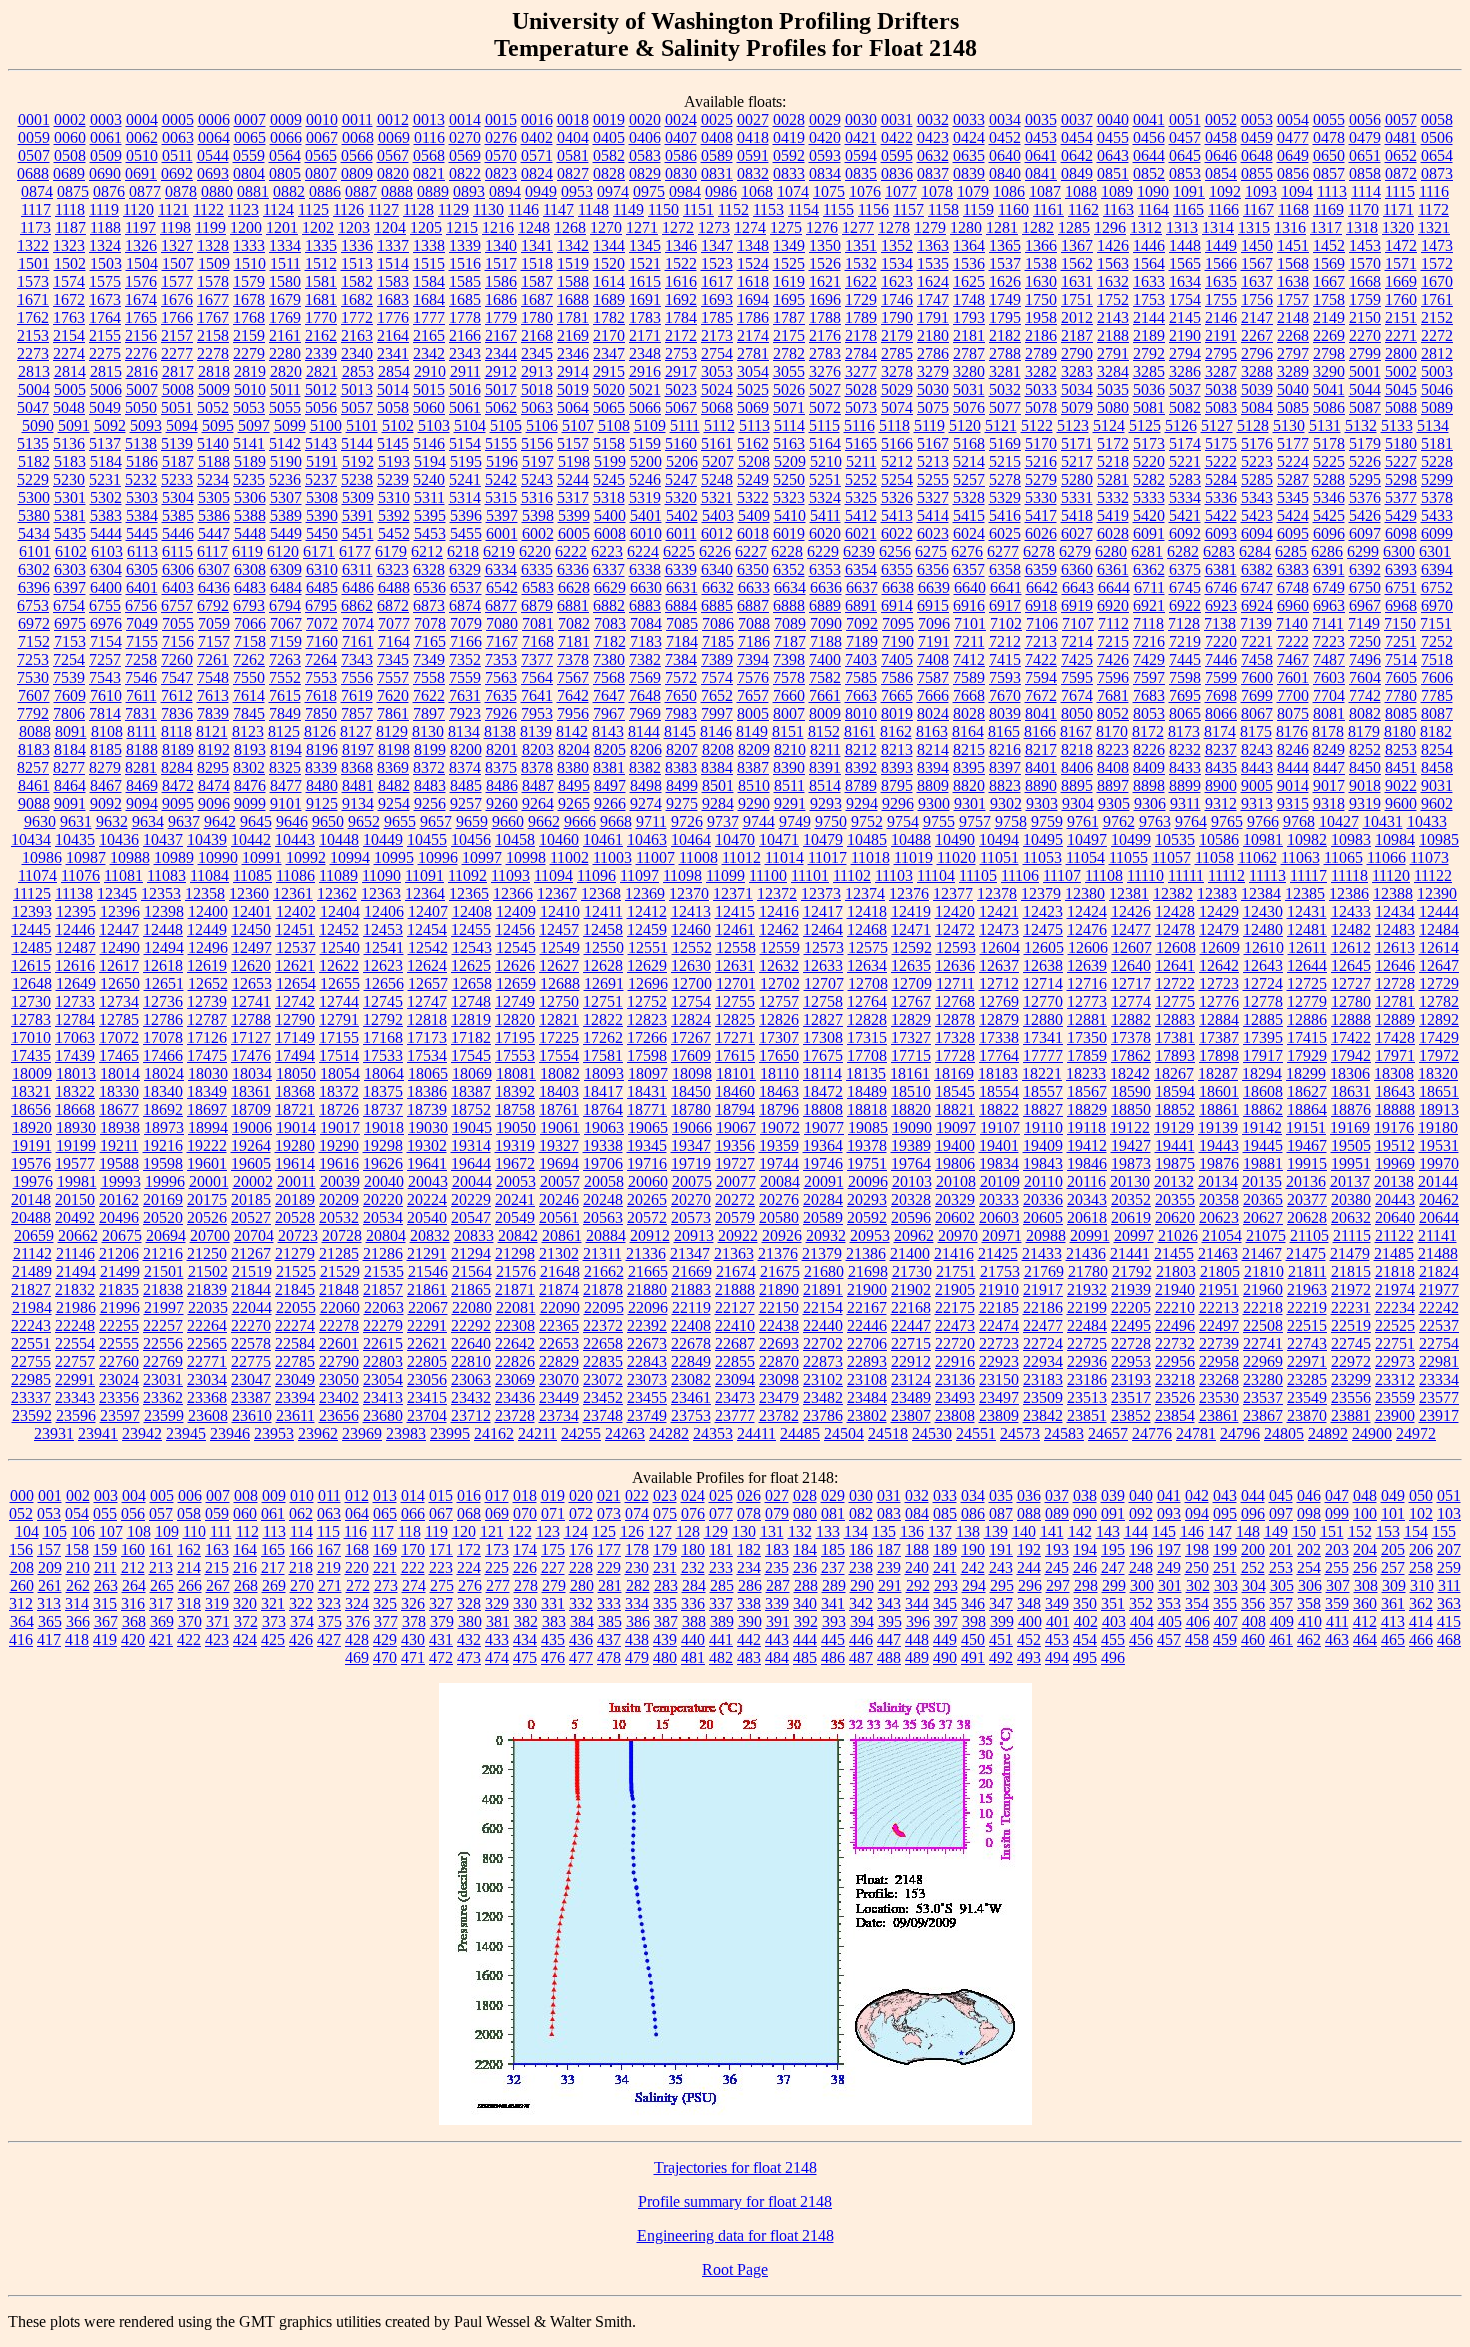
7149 (1364, 623)
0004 (142, 119)
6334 (501, 569)
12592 (912, 947)
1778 (465, 317)
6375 (1185, 569)
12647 (1439, 965)
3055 (789, 371)
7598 (1185, 677)
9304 (1078, 803)
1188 (105, 227)
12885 (1263, 1019)
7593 (1005, 677)
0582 (609, 155)
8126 (320, 731)
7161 (358, 641)
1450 (1257, 245)
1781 (573, 317)
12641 (1175, 965)
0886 (325, 191)
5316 (537, 497)
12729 (1439, 983)
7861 (393, 713)
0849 (1077, 173)
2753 (681, 353)
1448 (1185, 245)
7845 (249, 713)
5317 (573, 497)
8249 (1329, 749)
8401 (1041, 767)
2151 (1401, 317)
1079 (973, 191)
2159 (249, 335)
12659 (516, 983)
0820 (393, 173)
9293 (826, 803)
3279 (933, 371)
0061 (106, 137)
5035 (1113, 389)
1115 (1400, 191)
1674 (141, 299)
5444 (106, 533)
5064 (573, 407)
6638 (898, 587)
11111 (1186, 875)
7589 (969, 677)
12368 (601, 893)
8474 (214, 785)
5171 (1077, 443)
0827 (573, 173)
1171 (1398, 209)
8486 (502, 785)
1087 (1045, 191)
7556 (357, 677)
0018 (573, 119)
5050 (141, 407)
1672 (69, 299)
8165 (1004, 731)
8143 (608, 731)
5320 (681, 497)
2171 (645, 335)
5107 (578, 425)
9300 (934, 803)
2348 (645, 353)
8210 (790, 749)
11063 (1300, 857)
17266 (647, 1037)
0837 (933, 173)
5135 (33, 443)
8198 (394, 749)
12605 (1044, 947)
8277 (69, 767)
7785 (1437, 695)
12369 (645, 893)
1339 (465, 245)
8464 (70, 785)
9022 (1401, 785)
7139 (1256, 623)
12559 (780, 947)
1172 (1433, 209)
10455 (427, 839)
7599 (1221, 677)
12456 (515, 929)
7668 (969, 695)
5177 (1293, 443)
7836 (177, 713)
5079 (1077, 407)
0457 (1185, 137)
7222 (1293, 641)
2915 (609, 371)
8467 (106, 785)
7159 (286, 641)
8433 (1185, 767)
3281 (1005, 371)
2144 (1149, 317)
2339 (321, 353)
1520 (609, 263)
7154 (106, 641)
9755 (939, 821)
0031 (897, 119)
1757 (1293, 299)
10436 (119, 839)
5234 (213, 479)
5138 (141, 443)
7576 (753, 677)
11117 (1308, 875)
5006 (106, 389)
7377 (537, 659)
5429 (1401, 515)
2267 (1257, 335)
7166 (466, 641)
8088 (35, 731)
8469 (142, 785)
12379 (1041, 893)
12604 (1000, 947)
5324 (825, 497)
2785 (897, 353)
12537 (296, 947)
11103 (894, 875)
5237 (321, 479)
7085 (682, 623)
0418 (753, 137)
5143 (321, 443)
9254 (394, 803)
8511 (789, 785)
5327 (933, 497)
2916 (645, 371)
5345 (1293, 497)
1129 (453, 209)
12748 (471, 1001)
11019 (913, 857)
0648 (1257, 155)
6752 (1437, 587)
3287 (1221, 371)
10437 (163, 839)
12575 (868, 947)
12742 (295, 1001)
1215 (462, 227)
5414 (933, 515)
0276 (501, 137)
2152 (1437, 317)
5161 (717, 443)
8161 (860, 731)
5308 (322, 497)
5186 (142, 461)
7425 (1077, 659)
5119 (929, 425)
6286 (1327, 551)
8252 (1365, 749)
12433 (1351, 911)
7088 (754, 623)
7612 (177, 695)
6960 (1293, 605)
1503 (106, 263)
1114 (1366, 191)
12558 (736, 947)
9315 (1293, 803)
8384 (717, 767)
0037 (1077, 119)
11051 (999, 857)
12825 (735, 1019)
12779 (1307, 1001)
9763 (1155, 821)
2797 (1293, 353)
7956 (573, 713)
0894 (505, 191)
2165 (429, 335)
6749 (1329, 587)
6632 (718, 587)
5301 (70, 497)
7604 (1365, 677)
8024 (933, 713)
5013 (357, 389)
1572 (1437, 263)
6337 (609, 569)
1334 (285, 245)
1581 (321, 281)
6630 (646, 587)
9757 (975, 821)
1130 (488, 209)
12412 (647, 911)
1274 (750, 227)
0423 (933, 137)
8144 (644, 731)
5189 (250, 461)
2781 (753, 353)
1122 (208, 209)
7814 (105, 713)
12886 (1307, 1019)
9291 (790, 803)
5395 (430, 515)
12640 (1131, 965)
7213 (1041, 641)
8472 (178, 785)
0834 (825, 173)
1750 (1041, 299)
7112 (1113, 623)
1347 (717, 245)
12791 (339, 1019)
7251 (1401, 641)
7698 (1221, 695)
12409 (516, 911)
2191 (1221, 335)
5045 (1401, 389)
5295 (1365, 479)
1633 (1149, 281)
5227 (1401, 461)
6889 (825, 605)
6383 (1293, 569)
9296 (898, 803)
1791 (933, 317)
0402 (537, 137)
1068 (757, 191)
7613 (213, 695)
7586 (897, 677)
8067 (1257, 713)
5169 (1005, 443)
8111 (142, 731)
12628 (603, 965)
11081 (123, 875)
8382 (645, 767)
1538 (1041, 263)
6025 (1005, 533)
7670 (1005, 695)
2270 (1365, 335)
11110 (1145, 875)
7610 (106, 695)
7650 (681, 695)
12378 (997, 893)
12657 (428, 983)
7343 (357, 659)
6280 (1111, 551)
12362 (337, 893)
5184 (106, 461)
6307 (214, 569)
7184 (682, 641)
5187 (178, 461)
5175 (1221, 443)
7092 (862, 623)
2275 (105, 353)
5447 (214, 533)
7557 (393, 677)
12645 (1351, 965)
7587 (933, 677)
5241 (465, 479)
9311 (1185, 803)
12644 (1307, 965)
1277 (858, 227)
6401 (142, 587)
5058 (393, 407)
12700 (692, 983)
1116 (1434, 191)
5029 (897, 389)
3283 (1077, 371)
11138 (74, 893)
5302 (106, 497)
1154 (803, 209)
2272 (1437, 335)
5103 (434, 425)
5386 (214, 515)
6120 (283, 551)
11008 (698, 857)
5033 (1041, 389)
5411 (825, 515)
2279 (249, 353)
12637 (999, 965)
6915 (933, 605)
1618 (753, 281)
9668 (616, 821)
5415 (969, 515)
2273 (33, 353)
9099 (250, 803)
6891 (861, 605)
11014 (784, 857)
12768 (955, 1001)
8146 (716, 731)
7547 (177, 677)
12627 (559, 965)
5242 (501, 479)
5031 (969, 389)
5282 (1149, 479)
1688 (573, 299)
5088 (1401, 407)
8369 (393, 767)
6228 (787, 551)
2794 (1185, 353)
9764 (1191, 821)
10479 (823, 839)
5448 (250, 533)
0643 (1113, 155)
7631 (465, 695)
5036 (1149, 389)
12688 (560, 983)
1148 (593, 209)
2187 (1077, 335)
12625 (471, 965)
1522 (681, 263)
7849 (285, 713)
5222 (1221, 461)
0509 (106, 155)
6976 (106, 623)
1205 (426, 227)
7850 (321, 713)
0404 (573, 137)
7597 (1149, 677)
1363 (933, 245)
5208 (754, 461)
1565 (1185, 263)
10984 (1395, 839)
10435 (75, 839)
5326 (897, 497)
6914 (897, 605)
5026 (789, 389)
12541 (384, 947)
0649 (1293, 155)
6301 (1435, 551)
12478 (1175, 929)
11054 (1085, 857)
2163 (357, 335)
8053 (1149, 713)
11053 (1042, 857)
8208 (718, 749)
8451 (1401, 767)
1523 (717, 263)
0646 (1221, 155)
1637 (1257, 281)
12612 (1351, 947)
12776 (1219, 1001)
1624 (933, 281)
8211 (825, 749)
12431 (1307, 911)
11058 (1214, 857)
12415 (735, 911)
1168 (1293, 209)
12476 (1087, 929)
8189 (178, 749)
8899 (1185, 785)
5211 (861, 461)
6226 (715, 551)
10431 (1383, 821)
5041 (1329, 389)
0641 (1041, 155)
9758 (1011, 821)
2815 (106, 371)
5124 (1109, 425)
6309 (286, 569)
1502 (70, 263)
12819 (471, 1019)
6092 (1185, 533)
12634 (867, 965)
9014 (1293, 785)
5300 (34, 497)
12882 (1131, 1019)
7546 (141, 677)
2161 (285, 335)
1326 (141, 245)
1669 (1401, 281)
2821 (322, 371)
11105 (978, 875)
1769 (285, 317)
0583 (645, 155)
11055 (1128, 857)
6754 (69, 605)
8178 (1328, 731)
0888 (397, 191)
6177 (355, 551)
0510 (142, 155)
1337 (393, 245)
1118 (70, 209)
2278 (213, 353)
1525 (789, 263)
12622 (339, 965)
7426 (1113, 659)
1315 (1254, 227)
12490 (120, 947)
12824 (691, 1019)
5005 (70, 389)
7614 (249, 695)
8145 (680, 731)
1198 (175, 227)
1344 (609, 245)
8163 (932, 731)
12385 (1305, 893)
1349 (789, 245)
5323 (789, 497)
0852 (1149, 173)
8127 (356, 731)
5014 (393, 389)
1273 (714, 227)
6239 (859, 551)
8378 (537, 767)
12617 (119, 965)
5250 (789, 479)
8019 (897, 713)
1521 (645, 263)
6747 (1257, 587)
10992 (306, 857)
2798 (1329, 353)
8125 (284, 731)
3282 (1041, 371)
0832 (753, 173)
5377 (1401, 497)
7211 (969, 641)
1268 (570, 227)
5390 (322, 515)
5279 (1041, 479)
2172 (681, 335)
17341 (1043, 1037)
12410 (560, 911)
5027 (825, 389)
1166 (1223, 209)
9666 (580, 821)
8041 (1041, 713)
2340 (357, 353)
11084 (209, 875)
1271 (642, 227)
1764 (105, 317)
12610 (1264, 947)
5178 (1329, 443)
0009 (286, 119)
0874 (37, 191)
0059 (34, 137)
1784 (681, 317)
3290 (1329, 371)
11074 (37, 875)
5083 (1221, 407)
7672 (1041, 695)
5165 (861, 443)
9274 (646, 803)
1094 (1297, 191)
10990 (218, 857)
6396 (34, 587)
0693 (213, 173)
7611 (141, 695)
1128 (418, 209)
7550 (249, 677)
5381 (70, 515)
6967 (1365, 605)
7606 (1437, 677)
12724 (1263, 983)
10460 (559, 839)
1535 (933, 263)
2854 (394, 371)
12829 (911, 1019)
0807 (321, 173)
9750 (831, 821)
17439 (75, 1055)
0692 (177, 173)
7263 (285, 659)
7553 (321, 677)
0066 (286, 137)
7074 (358, 623)
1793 (969, 317)
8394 (933, 767)
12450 (251, 929)
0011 (357, 119)
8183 (34, 749)
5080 (1113, 407)
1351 (861, 245)
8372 (429, 767)
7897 (429, 713)
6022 (897, 533)
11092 (467, 875)
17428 (1395, 1037)
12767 (911, 1001)
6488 (394, 587)
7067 (286, 623)
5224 (1293, 461)
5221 (1185, 461)
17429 (1439, 1037)
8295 (213, 767)
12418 (867, 911)
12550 (604, 947)
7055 (178, 623)
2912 (501, 371)
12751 (603, 1001)
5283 (1185, 479)
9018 (1365, 785)
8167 (1076, 731)
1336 (357, 245)
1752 (1113, 299)
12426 (1131, 911)
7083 (610, 623)
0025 (717, 119)
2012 (1077, 317)
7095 (898, 623)
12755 (735, 1001)
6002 (538, 533)
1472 (1401, 245)
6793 (249, 605)
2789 (1041, 353)
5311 (429, 497)
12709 (912, 983)
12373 (821, 893)
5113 (754, 425)
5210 (826, 461)
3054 (753, 371)
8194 (286, 749)
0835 (861, 173)
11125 (32, 893)
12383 (1217, 893)
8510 (754, 785)
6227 (751, 551)
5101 (362, 425)
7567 (573, 677)
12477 (1131, 929)
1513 (357, 263)
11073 (1429, 857)
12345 (117, 893)
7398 (789, 659)
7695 (1185, 695)
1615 (645, 281)
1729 (861, 299)
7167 (502, 641)
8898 (1149, 785)
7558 (429, 677)
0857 (1329, 173)
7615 (285, 695)
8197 (358, 749)
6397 (70, 587)
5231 (105, 479)
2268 (1293, 335)
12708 (868, 983)
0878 (181, 191)
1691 (645, 299)
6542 (502, 587)
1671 (33, 299)
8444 (1293, 767)
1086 (1009, 191)
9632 (112, 821)
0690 (105, 173)
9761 (1083, 821)
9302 (1006, 803)
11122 (1433, 875)
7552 (285, 677)
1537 (1005, 263)
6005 (574, 533)
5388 (250, 515)
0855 (1257, 173)
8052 (1113, 713)
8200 (466, 749)
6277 (1003, 551)
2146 (1221, 317)
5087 (1365, 407)
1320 (1398, 227)
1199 (210, 227)
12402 (296, 911)
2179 (897, 335)
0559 (249, 155)
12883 (1175, 1019)
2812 (1437, 353)
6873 (429, 605)
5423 (1257, 515)
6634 (790, 587)
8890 (1041, 785)
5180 (1401, 443)
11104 (936, 875)
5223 (1257, 461)
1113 (1332, 191)
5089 (1437, 407)
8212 (861, 749)
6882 (609, 605)
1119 (104, 209)
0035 (1041, 119)
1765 (141, 317)
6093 (1221, 533)
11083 (166, 875)
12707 (824, 983)
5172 (1113, 443)
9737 (723, 821)
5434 (34, 533)
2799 (1365, 353)
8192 (214, 749)
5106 (542, 425)
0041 (1149, 119)
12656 (384, 983)
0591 (753, 155)
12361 (293, 893)
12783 (31, 1019)
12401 (252, 911)
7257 (105, 659)
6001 (502, 533)
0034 (1005, 119)
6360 (1077, 569)
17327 (911, 1037)
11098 (682, 875)
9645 (256, 821)
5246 (645, 479)
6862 (357, 605)
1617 (717, 281)
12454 (427, 929)
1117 (36, 209)
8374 (465, 767)
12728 (1395, 983)
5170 (1041, 443)
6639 (934, 587)
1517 (501, 263)
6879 (537, 605)
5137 (105, 443)
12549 (560, 947)
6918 (1041, 605)
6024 (969, 533)
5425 (1329, 515)
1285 (1074, 227)
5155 (501, 443)
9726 (687, 821)
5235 (249, 479)
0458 (1221, 137)
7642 (573, 695)
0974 (613, 191)
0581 (573, 155)
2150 (1365, 317)
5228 (1437, 461)
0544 (213, 155)
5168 (969, 443)
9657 (436, 821)
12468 (867, 929)
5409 (754, 515)
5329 (1005, 497)
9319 (1365, 803)
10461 (603, 839)
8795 (897, 785)
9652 (364, 821)
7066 (250, 623)
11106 (1020, 875)
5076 (969, 407)
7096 (934, 623)
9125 (322, 803)
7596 (1113, 677)
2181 (969, 335)
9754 (903, 821)
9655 (400, 821)
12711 (955, 983)
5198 (574, 461)
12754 (691, 1001)
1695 (789, 299)
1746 (897, 299)
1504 (142, 263)
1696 (825, 299)
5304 (178, 497)
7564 (537, 677)
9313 (1257, 803)
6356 (933, 569)
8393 (897, 767)
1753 (1149, 299)
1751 (1077, 299)
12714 (1043, 983)
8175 (1256, 731)
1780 (537, 317)
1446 (1149, 245)
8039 (1005, 713)
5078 (1041, 407)
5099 (290, 425)
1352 (897, 245)
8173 (1184, 731)
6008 (610, 533)
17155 (339, 1037)
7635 (501, 695)
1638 (1293, 281)
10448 (339, 839)
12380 (1085, 893)
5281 (1113, 479)
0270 (465, 137)
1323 (69, 245)
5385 (178, 515)
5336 (1221, 497)
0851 (1113, 173)
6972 (34, 623)
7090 (826, 623)
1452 (1329, 245)
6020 (825, 533)
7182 (610, 641)
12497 (252, 947)
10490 (955, 839)
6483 (250, 587)
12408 (472, 911)
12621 (295, 965)
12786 (163, 1019)
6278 (1039, 551)
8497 (610, 785)
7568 (609, 677)
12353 (161, 893)
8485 (466, 785)
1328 (213, 245)
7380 (609, 659)
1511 (285, 263)
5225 (1329, 461)
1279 (930, 227)
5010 (250, 389)
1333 (249, 245)
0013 (429, 119)
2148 (1293, 317)
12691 (604, 983)
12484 (1439, 929)
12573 (824, 947)
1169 (1328, 209)
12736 (163, 1001)
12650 (120, 983)
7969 (645, 713)
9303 (1042, 803)
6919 (1077, 605)
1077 (901, 191)
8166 (1040, 731)
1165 (1188, 209)
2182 (1005, 335)
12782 (1439, 1001)
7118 (1148, 623)
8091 (71, 731)
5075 (933, 407)
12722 (1175, 983)
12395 (76, 911)
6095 (1293, 533)
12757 (779, 1001)
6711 (1149, 587)
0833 (789, 173)
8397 (1005, 767)
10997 (482, 857)
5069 (753, 407)
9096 (214, 803)
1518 (537, 263)
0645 (1185, 155)
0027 (753, 119)
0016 (537, 119)
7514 (1401, 659)
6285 (1291, 551)
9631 (76, 821)
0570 (501, 155)
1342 (573, 245)
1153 (768, 209)
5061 (465, 407)
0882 (289, 191)
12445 (31, 929)
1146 (523, 209)
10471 (779, 839)
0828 (609, 173)
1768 (249, 317)
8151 (788, 731)
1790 (897, 317)
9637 (184, 821)
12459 (647, 929)
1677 (213, 299)
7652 (717, 695)
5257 (969, 479)
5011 (285, 389)
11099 (725, 875)
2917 (681, 371)
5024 (717, 389)
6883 (645, 605)
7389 (717, 659)
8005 (753, 713)
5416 (1005, 515)
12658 (472, 983)
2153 (33, 335)
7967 (609, 713)
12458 (603, 929)
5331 (1077, 497)
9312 (1221, 803)
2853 (358, 371)
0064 (214, 137)
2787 (969, 353)
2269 (1329, 335)
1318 (1362, 227)
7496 (1365, 659)
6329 (465, 569)
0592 (789, 155)
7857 (357, 713)
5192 (358, 461)
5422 (1221, 515)
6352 (789, 569)
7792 (33, 713)
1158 (943, 209)
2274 (69, 353)
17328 (955, 1037)
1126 (348, 209)
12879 (999, 1019)
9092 (106, 803)
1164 (1153, 209)
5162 (753, 443)
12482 (1351, 929)
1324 (105, 245)
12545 (516, 947)
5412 (861, 515)
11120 (1391, 875)
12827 (823, 1019)
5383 (106, 515)
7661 (825, 695)
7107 (1078, 623)
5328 (969, 497)
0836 (897, 173)
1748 (969, 299)
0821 (429, 173)
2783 (825, 353)
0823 (501, 173)
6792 (213, 605)
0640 (1005, 155)
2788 (1005, 353)
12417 (823, 911)
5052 (213, 407)
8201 (502, 749)
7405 (897, 659)
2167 (501, 335)
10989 (174, 857)
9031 (1437, 785)
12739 (207, 1001)
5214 (969, 461)
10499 (1131, 839)
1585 (465, 281)
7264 (321, 659)
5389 (286, 515)
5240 (429, 479)
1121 (173, 209)
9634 (148, 821)
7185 (718, 641)
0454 (1077, 137)
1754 (1185, 299)
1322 (33, 245)
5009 (214, 389)
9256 (430, 803)
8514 (825, 785)
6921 (1149, 605)
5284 (1221, 479)
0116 (429, 137)
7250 (1365, 641)
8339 (321, 767)
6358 (1005, 569)
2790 (1077, 353)
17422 (1351, 1037)
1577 (177, 281)
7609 (70, 695)
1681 (321, 299)
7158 (250, 641)
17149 (295, 1037)
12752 (647, 1001)
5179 (1365, 443)
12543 (472, 947)
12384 (1261, 893)
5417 (1041, 515)
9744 (759, 821)
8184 (70, 749)
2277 (177, 353)
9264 (538, 803)
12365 (469, 893)
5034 (1077, 389)
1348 (753, 245)
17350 (1087, 1037)
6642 (1042, 587)
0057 (1401, 119)
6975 (70, 623)
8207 (682, 749)
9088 (34, 803)
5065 (609, 407)
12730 (31, 1001)
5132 (1361, 425)
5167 (933, 443)
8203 (538, 749)
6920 (1113, 605)
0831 (717, 173)
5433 (1437, 515)
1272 (678, 227)
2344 (501, 353)
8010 (861, 713)
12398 (164, 911)
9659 (472, 821)
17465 (119, 1055)
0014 (465, 119)
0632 (933, 155)
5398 (538, 515)
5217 (1077, 461)
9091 (70, 803)
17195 (515, 1037)
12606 (1088, 947)
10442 (251, 839)
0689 (69, 173)
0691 (141, 173)
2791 (1113, 353)
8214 (933, 749)
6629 (610, 587)
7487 (1329, 659)
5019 (573, 389)
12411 (603, 911)
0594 (861, 155)
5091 (74, 425)
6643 (1078, 587)
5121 (1001, 425)
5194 (430, 461)
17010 (31, 1037)
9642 (220, 821)
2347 (609, 353)
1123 (243, 209)
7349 (429, 659)
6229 (823, 551)
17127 (251, 1037)
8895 (1077, 785)
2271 (1401, 335)
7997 (717, 713)
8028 (969, 713)
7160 (322, 641)
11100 (768, 875)
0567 (393, 155)
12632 (779, 965)
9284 (718, 803)
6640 (970, 587)
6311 (357, 569)
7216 (1149, 641)
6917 (1005, 605)
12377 (953, 893)
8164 (968, 731)
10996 (438, 857)
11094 (553, 875)
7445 (1185, 659)
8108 (107, 731)
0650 (1329, 155)
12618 (163, 965)
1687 (537, 299)
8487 (538, 785)
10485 (867, 839)
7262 (249, 659)
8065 (1185, 713)
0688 (33, 173)
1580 (285, 281)
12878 (955, 1019)
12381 (1129, 893)
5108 (614, 425)
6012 (717, 533)
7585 (861, 677)
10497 (1087, 839)
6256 (895, 551)
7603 (1329, 677)
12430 (1263, 911)
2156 (141, 335)
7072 (322, 623)
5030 (933, 389)
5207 (718, 461)
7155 (142, 641)
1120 (138, 209)
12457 (559, 929)
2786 (933, 353)
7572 (681, 677)
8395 (969, 767)
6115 (177, 551)
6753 (33, 605)
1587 (537, 281)
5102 (398, 425)
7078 (430, 623)
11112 (1226, 875)
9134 (358, 803)
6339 (681, 569)
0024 (681, 119)
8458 (1437, 767)
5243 (537, 479)
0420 (825, 137)
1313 (1182, 227)
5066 (645, 407)
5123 (1073, 425)
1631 (1077, 281)
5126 (1181, 425)
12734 (119, 1001)
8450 (1365, 767)
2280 (285, 353)
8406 (1077, 767)
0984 (685, 191)
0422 (897, 137)
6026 (1041, 533)
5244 (573, 479)
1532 (861, 263)
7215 (1113, 641)
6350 (753, 569)
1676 (177, 299)
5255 (933, 479)
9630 (40, 821)
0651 (1365, 155)
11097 (639, 875)
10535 (1175, 839)
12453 (383, 929)
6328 (429, 569)
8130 (428, 731)
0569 (465, 155)
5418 (1077, 515)
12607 (1132, 947)
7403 (861, 659)
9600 (1401, 803)
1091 (1189, 191)
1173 (35, 227)
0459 (1257, 137)
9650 (328, 821)
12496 (208, 947)
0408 (717, 137)
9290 (754, 803)
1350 (825, 245)
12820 (515, 1019)
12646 (1395, 965)
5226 (1365, 461)
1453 (1365, 245)
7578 (789, 677)
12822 (603, 1019)
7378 (573, 659)
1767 (213, 317)
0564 (285, 155)
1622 (861, 281)
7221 (1257, 641)
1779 (501, 317)
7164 (394, 641)
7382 (645, 659)
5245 (609, 479)
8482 (394, 785)
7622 (429, 695)
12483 (1395, 929)
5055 (285, 407)
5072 (825, 407)
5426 (1365, 515)
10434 (31, 839)
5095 (218, 425)
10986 (42, 857)
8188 (142, 749)
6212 (427, 551)
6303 (70, 569)
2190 (1185, 335)
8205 (610, 749)
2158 (213, 335)
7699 (1257, 695)
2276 (141, 353)
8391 (825, 767)
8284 (177, 767)
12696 (648, 983)
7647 (609, 695)
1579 (249, 281)
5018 (537, 389)
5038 (1221, 389)
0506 (1437, 137)
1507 (178, 263)
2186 (1041, 335)
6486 (358, 587)
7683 (1149, 695)
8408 (1113, 767)
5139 (177, 443)
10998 (526, 857)
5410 (790, 515)
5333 (1149, 497)
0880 (217, 191)
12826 (779, 1019)
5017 (501, 389)
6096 (1329, 533)
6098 (1401, 533)
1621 (825, 281)
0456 (1149, 137)
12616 (75, 965)
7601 (1293, 677)
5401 (646, 515)
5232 (141, 479)
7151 (1436, 623)
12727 (1351, 983)
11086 (295, 875)
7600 (1257, 677)
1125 (313, 209)
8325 (285, 767)
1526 (825, 263)
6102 (71, 551)
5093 (146, 425)
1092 (1225, 191)
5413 (897, 515)
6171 (319, 551)
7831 (141, 713)
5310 (394, 497)
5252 (861, 479)
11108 (1104, 875)
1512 (321, 263)
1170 (1363, 209)
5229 (33, 479)
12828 (867, 1019)
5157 (573, 443)
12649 (76, 983)
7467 (1293, 659)
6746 (1221, 587)
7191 (934, 641)
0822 (465, 173)
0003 (106, 119)
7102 (1006, 623)
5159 (645, 443)
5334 (1185, 497)
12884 (1219, 1019)
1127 (383, 209)
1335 (321, 245)
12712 (999, 983)
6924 (1257, 605)
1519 (573, 263)
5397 (502, 515)
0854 (1221, 173)
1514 (393, 263)
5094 (182, 425)
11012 (741, 857)
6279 (1075, 551)
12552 (692, 947)
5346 (1329, 497)
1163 (1118, 209)
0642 (1077, 155)
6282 (1183, 551)
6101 (35, 551)
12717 (1131, 983)
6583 (538, 587)
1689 (609, 299)
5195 (466, 461)
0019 (609, 119)
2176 (825, 335)
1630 (1041, 281)
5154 (465, 443)
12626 (515, 965)
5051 (177, 407)
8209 (754, 749)
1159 (978, 209)
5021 (645, 389)
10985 (1439, 839)
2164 (393, 335)
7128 (1184, 623)
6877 (501, 605)
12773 (1087, 1001)
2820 (286, 371)
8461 (34, 785)
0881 (253, 191)
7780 (1401, 695)
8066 (1221, 713)
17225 (559, 1037)
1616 (681, 281)
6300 (1399, 551)
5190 (286, 461)
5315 (501, 497)
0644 (1149, 155)
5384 (142, 515)
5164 (825, 443)
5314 (465, 497)
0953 (577, 191)
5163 (789, 443)
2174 (753, 335)
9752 (867, 821)
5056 (321, 407)
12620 (251, 965)
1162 (1083, 209)
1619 (789, 281)
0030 (861, 119)
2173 (717, 335)
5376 (1365, 497)
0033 (969, 119)
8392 (861, 767)
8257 (33, 767)
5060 (429, 407)
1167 (1258, 209)
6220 (535, 551)
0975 (649, 191)
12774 (1131, 1001)
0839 (969, 173)
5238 (357, 479)
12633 (823, 965)
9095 (178, 803)
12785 (119, 1019)
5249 (753, 479)
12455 (471, 929)
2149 (1329, 317)
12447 (119, 929)
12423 (1043, 911)
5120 (965, 425)
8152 (824, 731)
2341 (393, 353)
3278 (897, 371)
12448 (163, 929)
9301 (970, 803)
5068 (717, 407)
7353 (501, 659)
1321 (1434, 227)
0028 (789, 119)
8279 (105, 767)
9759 (1047, 821)
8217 (1041, 749)
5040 (1293, 389)
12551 (648, 947)
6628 (574, 587)
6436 (214, 587)
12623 (383, 965)
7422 (1041, 659)
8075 (1293, 713)
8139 (536, 731)
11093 (510, 875)
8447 (1329, 767)
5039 (1257, 389)
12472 (955, 929)
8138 (500, 731)
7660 (789, 695)
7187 (790, 641)
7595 (1077, 677)
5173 (1149, 443)
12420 (955, 911)
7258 (141, 659)
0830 (681, 173)
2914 (573, 371)
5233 (177, 479)
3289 (1293, 371)
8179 (1364, 731)
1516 (465, 263)
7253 (33, 659)
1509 (214, 263)
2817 (178, 371)
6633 (754, 587)
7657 (753, 695)
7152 (34, 641)
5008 (178, 389)
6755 (105, 605)
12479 (1219, 929)
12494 (164, 947)
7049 (142, 623)
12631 (735, 965)
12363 (381, 893)
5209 (790, 461)
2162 (321, 335)
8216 (1005, 749)
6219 (499, 551)
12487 (76, 947)
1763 (69, 317)
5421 (1185, 515)
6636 (826, 587)
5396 (466, 515)
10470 (735, 839)
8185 (106, 749)
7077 (394, 623)
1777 (429, 317)
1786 (753, 317)
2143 (1113, 317)
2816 (142, 371)
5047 (33, 407)
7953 (537, 713)
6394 (1437, 569)
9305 (1114, 803)
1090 (1153, 191)
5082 (1185, 407)
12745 (383, 1001)
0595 (897, 155)
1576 (141, 281)
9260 (502, 803)
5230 (69, 479)
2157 (177, 335)
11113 (1267, 875)
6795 (321, 605)
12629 (647, 965)
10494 (999, 839)
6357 (969, 569)
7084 (646, 623)
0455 (1113, 137)
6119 (247, 551)
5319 (645, 497)
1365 (1005, 245)
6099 (1437, 533)
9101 (286, 803)
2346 (573, 353)
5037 (1185, 389)
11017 (827, 857)
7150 (1400, 623)
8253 (1401, 749)
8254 (1437, 749)
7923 (465, 713)
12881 (1087, 1019)
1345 (645, 245)
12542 (428, 947)
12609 (1220, 947)
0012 (393, 119)
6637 (862, 587)
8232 (1185, 749)
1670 (1437, 281)
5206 (682, 461)
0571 (537, 155)
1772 (357, 317)
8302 (249, 767)
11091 (424, 875)
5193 (394, 461)
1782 (609, 317)
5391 (358, 515)
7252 (1437, 641)
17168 (383, 1037)
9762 (1119, 821)
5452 (394, 533)
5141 (249, 443)
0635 (969, 155)
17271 (735, 1037)
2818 (214, 371)
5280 (1077, 479)
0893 (469, 191)
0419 (789, 137)
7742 (1365, 695)
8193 (250, 749)
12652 (208, 983)
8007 (789, 713)
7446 (1221, 659)
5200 (646, 461)
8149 (752, 731)
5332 (1113, 497)
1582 (357, 281)
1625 (969, 281)
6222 (571, 551)
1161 (1048, 209)
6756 (141, 605)
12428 (1175, 911)
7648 (645, 695)
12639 (1087, 965)
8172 (1148, 731)
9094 (142, 803)
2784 (861, 353)
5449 (286, 533)
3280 (969, 371)
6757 (177, 605)
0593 (825, 155)
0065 (250, 137)
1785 (717, 317)
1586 (501, 281)
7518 (1437, 659)
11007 (655, 857)
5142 (285, 443)
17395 (1263, 1037)
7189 (862, 641)
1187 (70, 227)
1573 (33, 281)
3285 (1149, 371)
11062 (1257, 857)
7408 (933, 659)
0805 (285, 173)
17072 (119, 1037)
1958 (1041, 317)
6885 (717, 605)
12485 (32, 947)
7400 (825, 659)
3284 (1113, 371)
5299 (1437, 479)
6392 (1365, 569)
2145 (1185, 317)
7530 (33, 677)
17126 (207, 1037)
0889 (433, 191)
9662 (544, 821)
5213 (933, 461)
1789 (861, 317)
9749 (795, 821)
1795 (1005, 317)
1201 (282, 227)
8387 (753, 767)
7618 (321, 695)
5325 (861, 497)
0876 (109, 191)
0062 (142, 137)
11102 (852, 875)
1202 (318, 227)
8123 (248, 731)
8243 (1257, 749)
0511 (177, 155)
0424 (969, 137)
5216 (1041, 461)
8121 (212, 731)
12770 (1043, 1001)
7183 (646, 641)
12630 (691, 965)
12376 (909, 893)
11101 (810, 875)
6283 (1219, 551)
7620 (393, 695)
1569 (1329, 263)
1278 (894, 227)
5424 (1293, 515)
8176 (1292, 731)
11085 (252, 875)
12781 (1395, 1001)
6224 (643, 551)
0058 (1437, 119)
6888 (789, 605)
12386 (1349, 893)
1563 (1113, 263)
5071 (789, 407)
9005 (1257, 785)
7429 (1149, 659)
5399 (574, 515)
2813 (34, 371)
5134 (1433, 425)
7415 (1005, 659)
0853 (1185, 173)
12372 (777, 893)
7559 (465, 677)
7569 (645, 677)
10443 (295, 839)
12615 (31, 965)
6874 (465, 605)
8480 (322, 785)
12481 (1307, 929)
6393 (1401, 569)
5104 (470, 425)
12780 (1351, 1001)
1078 (937, 191)
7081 (538, 623)
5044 (1365, 389)
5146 (429, 443)
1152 (733, 209)
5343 (1257, 497)
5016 (465, 389)
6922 (1185, 605)
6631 (682, 587)
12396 (120, 911)
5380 (34, 515)
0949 (541, 191)
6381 (1221, 569)
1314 (1218, 227)
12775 (1175, 1001)
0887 (361, 191)
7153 (70, 641)
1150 (663, 209)
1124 (278, 209)
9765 (1227, 821)
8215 (969, 749)
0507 (34, 155)
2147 (1257, 317)
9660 (508, 821)
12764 (867, 1001)
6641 (1006, 587)
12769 (999, 1001)
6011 (681, 533)
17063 (75, 1037)
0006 (214, 119)
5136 (69, 443)
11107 (1062, 875)
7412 (969, 659)
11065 (1343, 857)
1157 (908, 209)
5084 (1257, 407)
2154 (69, 335)
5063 (537, 407)
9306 (1150, 803)
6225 (679, 551)
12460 (691, 929)
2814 (70, 371)
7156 (178, 641)
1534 (897, 263)
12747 (427, 1001)
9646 (292, 821)
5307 (286, 497)
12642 (1219, 965)
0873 (1437, 173)
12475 (1043, 929)
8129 (392, 731)
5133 (1397, 425)
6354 (861, 569)
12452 (339, 929)
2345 (537, 353)
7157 (214, 641)
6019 (789, 533)
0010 (322, 119)
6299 (1363, 551)
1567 (1257, 263)
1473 (1437, 245)
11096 (596, 875)
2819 (250, 371)
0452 (1005, 137)
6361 (1113, 569)
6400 (106, 587)
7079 (466, 623)
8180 (1400, 731)
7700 (1293, 695)
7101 (970, 623)
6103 (107, 551)
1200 (246, 227)
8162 (896, 731)
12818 (427, 1019)
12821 (559, 1019)
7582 (825, 677)
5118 (894, 425)
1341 (537, 245)
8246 (1293, 749)
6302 (34, 569)
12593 (956, 947)
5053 (249, 407)
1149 (628, 209)
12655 (340, 983)
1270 (606, 227)
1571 (1401, 263)
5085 (1293, 407)
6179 (391, 551)
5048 (69, 407)
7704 (1329, 695)
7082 (574, 623)
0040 (1113, 119)
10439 (207, 839)
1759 (1365, 299)
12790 (295, 1019)
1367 (1077, 245)
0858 (1365, 173)
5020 (609, 389)
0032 (933, 119)
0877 (145, 191)
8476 (250, 785)
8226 (1149, 749)
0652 (1401, 155)
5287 (1293, 479)
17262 (603, 1037)
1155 (838, 209)
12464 (823, 929)
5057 (357, 407)
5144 (357, 443)
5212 (897, 461)
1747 (933, 299)
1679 (285, 299)
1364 (969, 245)
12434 (1395, 911)
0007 (250, 119)
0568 (429, 155)
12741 (251, 1001)
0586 (681, 155)
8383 (681, 767)
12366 (513, 893)
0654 (1437, 155)
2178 (861, 335)
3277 (861, 371)
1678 (249, 299)
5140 (213, 443)
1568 (1293, 263)
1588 (573, 281)
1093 (1261, 191)
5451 (358, 533)
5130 (1289, 425)
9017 (1329, 785)
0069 (394, 137)
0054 (1293, 119)
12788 (251, 1019)
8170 (1112, 731)
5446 (178, 533)
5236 (285, 479)
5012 (321, 389)
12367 (557, 893)
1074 (793, 191)
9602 (1437, 803)
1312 (1146, 227)
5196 (502, 461)
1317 (1326, 227)
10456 (471, 839)
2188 (1113, 335)
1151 (698, 209)
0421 (861, 137)
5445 (142, 533)
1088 (1081, 191)
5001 (1365, 371)
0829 (645, 173)
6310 (322, 569)
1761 (1437, 299)
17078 (163, 1037)
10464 (691, 839)
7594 (1041, 677)
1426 (1113, 245)
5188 (214, 461)
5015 (429, 389)
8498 (646, 785)
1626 (1005, 281)
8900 (1221, 785)
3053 (717, 371)
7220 (1221, 641)
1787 (789, 317)
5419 (1113, 515)
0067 (322, 137)
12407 (428, 911)
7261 (213, 659)
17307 (779, 1037)
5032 (1005, 389)
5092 (110, 425)
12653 (252, 983)
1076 (865, 191)
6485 (322, 587)
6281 (1147, 551)
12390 (1437, 893)
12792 (383, 1019)
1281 (1002, 227)
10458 (515, 839)
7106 (1042, 623)
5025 (753, 389)
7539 (69, 677)
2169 (573, 335)
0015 (501, 119)
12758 (823, 1001)
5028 (861, 389)
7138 (1220, 623)
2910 (430, 371)
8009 (825, 713)
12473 (999, 929)
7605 (1401, 677)
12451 (295, 929)
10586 (1219, 839)
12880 (1043, 1019)
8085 (1401, 713)
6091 (1149, 533)
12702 (780, 983)
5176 (1257, 443)
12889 (1395, 1019)
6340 (717, 569)
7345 (393, 659)
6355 (897, 569)
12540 (340, 947)
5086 (1329, 407)
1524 (753, 263)
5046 (1437, 389)
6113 (142, 551)
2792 (1149, 353)
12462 (779, 929)
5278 (1005, 479)
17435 (31, 1055)
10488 (911, 839)
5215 (1005, 461)
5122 (1037, 425)
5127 (1217, 425)
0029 (825, 119)
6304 (106, 569)
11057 (1171, 857)
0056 (1365, 119)
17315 (867, 1037)
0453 (1041, 137)
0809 (357, 173)
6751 (1401, 587)
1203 (354, 227)
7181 (574, 641)
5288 (1329, 479)
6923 (1221, 605)
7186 (754, 641)
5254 (897, 479)
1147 (558, 209)
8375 (501, 767)
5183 (70, 461)
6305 (142, 569)
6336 (573, 569)
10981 (1263, 839)
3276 (825, 371)
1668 (1365, 281)
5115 (824, 425)
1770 (321, 317)
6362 (1149, 569)
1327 (177, 245)
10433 (1427, 821)
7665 (897, 695)
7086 (718, 623)
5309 (358, 497)
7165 (430, 641)
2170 (609, 335)
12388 (1393, 893)
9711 (651, 821)
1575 (105, 281)
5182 (34, 461)
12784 (75, 1019)
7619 (357, 695)
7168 (538, 641)
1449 (1221, 245)
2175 (789, 335)
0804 (249, 173)
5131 (1325, 425)
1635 (1221, 281)
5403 (718, 515)
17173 (427, 1037)
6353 (825, 569)
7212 (1005, 641)
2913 (537, 371)
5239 (393, 479)
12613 (1395, 947)
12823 (647, 1019)
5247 (681, 479)
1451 (1293, 245)
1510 (250, 263)
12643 (1263, 965)
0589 (717, 155)
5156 (537, 443)
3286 (1185, 371)
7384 (681, 659)
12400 (208, 911)
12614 (1439, 947)
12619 (207, 965)
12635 (911, 965)
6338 (645, 569)
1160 (1013, 209)
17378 (1131, 1037)
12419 (911, 911)
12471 (911, 929)
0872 (1401, 173)
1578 (213, 281)
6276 (967, 551)
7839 (213, 713)
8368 (357, 767)
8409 (1149, 767)
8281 (141, 767)
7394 (753, 659)
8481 (358, 785)
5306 (250, 497)
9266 (610, 803)
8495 (574, 785)
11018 (870, 857)
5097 (254, 425)
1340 (501, 245)
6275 (931, 551)
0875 (73, 191)
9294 (862, 803)
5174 (1185, 443)
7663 (861, 695)
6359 (1041, 569)
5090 (38, 425)
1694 (753, 299)
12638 (1043, 965)
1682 (357, 299)
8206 (646, 749)
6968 (1401, 605)
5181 (1437, 443)
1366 (1041, 245)
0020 (645, 119)
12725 (1307, 983)
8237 (1221, 749)
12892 (1439, 1019)
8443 (1257, 767)
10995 (394, 857)
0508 (70, 155)
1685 (465, 299)
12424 (1087, 911)
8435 (1221, 767)
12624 (427, 965)
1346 (681, 245)
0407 (681, 137)
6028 (1113, 533)
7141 (1328, 623)
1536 (969, 263)
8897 (1113, 785)
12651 (164, 983)
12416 (779, 911)
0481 (1401, 137)
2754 (717, 353)
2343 (465, 353)
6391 (1329, 569)
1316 (1290, 227)
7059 (214, 623)
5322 (753, 497)
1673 (105, 299)
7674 (1077, 695)
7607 (34, 695)
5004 (34, 389)
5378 (1437, 497)
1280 (966, 227)
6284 (1255, 551)
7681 (1113, 695)
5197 (538, 461)
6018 (753, 533)
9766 (1263, 821)
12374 (865, 893)
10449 (383, 839)
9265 (574, 803)
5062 (501, 407)
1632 (1113, 281)
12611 (1307, 947)
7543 (105, 677)
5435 (70, 533)
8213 (897, 749)
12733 (75, 1001)
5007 (142, 389)
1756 (1257, 299)
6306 (178, 569)
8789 (861, 785)
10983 (1351, 839)
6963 (1329, 605)
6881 (573, 605)
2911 (465, 371)
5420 (1149, 515)
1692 (681, 299)
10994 (350, 857)
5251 (825, 479)
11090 (381, 875)
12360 (249, 893)
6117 (212, 551)
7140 (1292, 623)
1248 (534, 227)
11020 (956, 857)
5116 (859, 425)
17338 (999, 1037)
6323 (393, 569)
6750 (1365, 587)
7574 (717, 677)
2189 (1149, 335)
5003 (1437, 371)
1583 (393, 281)
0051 (1185, 119)
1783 (645, 317)
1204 (390, 227)
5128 (1253, 425)
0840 (1005, 173)
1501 (34, 263)
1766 (177, 317)
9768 (1299, 821)
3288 (1257, 371)
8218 (1077, 749)
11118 (1349, 875)
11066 (1386, 857)
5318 (609, 497)
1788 (825, 317)
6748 (1293, 587)
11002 (569, 857)
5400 (610, 515)
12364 (425, 893)
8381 (609, 767)
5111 (685, 425)
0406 (645, 137)
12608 (1176, 947)
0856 (1293, 173)
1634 (1185, 281)
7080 (502, 623)
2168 (537, 335)
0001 (34, 119)
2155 (105, 335)
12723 (1219, 983)
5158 (609, 443)
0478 (1329, 137)
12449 (207, 929)
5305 (214, 497)
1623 (897, 281)
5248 (717, 479)
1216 (498, 227)
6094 (1257, 533)
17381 (1175, 1037)
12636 (955, 965)
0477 (1293, 137)
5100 (326, 425)
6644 (1114, 587)
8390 (789, 767)
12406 (384, 911)
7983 (681, 713)
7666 (933, 695)
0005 (178, 119)
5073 (861, 407)
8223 (1113, 749)
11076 (80, 875)
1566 (1221, 263)
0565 (321, 155)
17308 (823, 1037)
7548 (213, 677)
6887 (753, 605)
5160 (681, 443)
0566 (357, 155)
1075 (829, 191)
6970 (1437, 605)
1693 (717, 299)
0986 (721, 191)
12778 (1263, 1001)
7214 (1077, 641)
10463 (647, 839)
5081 (1149, 407)
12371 (733, 893)
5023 (681, 389)
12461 (735, 929)
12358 (205, 893)
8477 (286, 785)
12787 (207, 1019)
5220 (1149, 461)
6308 (250, 569)
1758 (1329, 299)
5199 (610, 461)
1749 (1005, 299)
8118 (176, 731)
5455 (466, 533)
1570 (1365, 263)
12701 (736, 983)
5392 (394, 515)
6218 (463, 551)
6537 (466, 587)
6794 (285, 605)
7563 (501, 677)
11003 (612, 857)
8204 (574, 749)
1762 (33, 317)
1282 (1038, 227)
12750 (559, 1001)
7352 (465, 659)
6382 (1257, 569)
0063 (178, 137)
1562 (1077, 263)
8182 (1436, 731)
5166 (897, 443)
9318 (1329, 803)
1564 (1149, 263)
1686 (501, 299)
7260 (177, 659)
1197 (140, 227)
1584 (429, 281)
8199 (430, 749)
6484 (286, 587)
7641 (537, 695)
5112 (719, 425)
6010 (646, 533)
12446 (75, 929)
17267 (691, 1037)
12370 (689, 893)
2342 (429, 353)
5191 (322, 461)
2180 (933, 335)
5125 (1145, 425)
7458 (1257, 659)
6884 (681, 605)
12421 (999, 911)
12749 (515, 1001)
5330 (1041, 497)
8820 (969, 785)
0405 (609, 137)
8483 (430, 785)
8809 (933, 785)
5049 (105, 407)
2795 (1221, 353)
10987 (86, 857)
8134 (464, 731)
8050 (1077, 713)
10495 (1043, 839)
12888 (1351, 1019)
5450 (322, 533)
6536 (430, 587)
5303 (142, 497)
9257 (466, 803)
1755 (1221, 299)
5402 (682, 515)
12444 (1439, 911)
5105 (506, 425)
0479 (1365, 137)
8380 (573, 767)
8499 (682, 785)
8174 (1220, 731)
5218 (1113, 461)
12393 (32, 911)
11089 (338, 875)
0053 (1257, 119)
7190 (898, 641)
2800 (1401, 353)
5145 (393, 443)
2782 (789, 353)
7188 (826, 641)
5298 (1401, 479)
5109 (650, 425)
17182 (471, 1037)
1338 (429, 245)
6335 (537, 569)
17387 (1219, 1037)
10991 (262, 857)
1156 (873, 209)
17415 (1307, 1037)
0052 (1221, 119)
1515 (429, 263)
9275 (682, 803)
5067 (681, 407)
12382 (1173, 893)
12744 (339, 1001)
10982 (1307, 839)
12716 (1087, 983)
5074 (897, 407)
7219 (1185, 641)
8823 (1005, 785)
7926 (501, 713)
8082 (1365, 713)
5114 (789, 425)
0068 (358, 137)
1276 (822, 227)
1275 (786, 227)
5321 (717, 497)
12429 (1219, 911)
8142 (572, 731)
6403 (178, 587)
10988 (130, 857)
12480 (1263, 929)
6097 (1365, 533)
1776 (393, 317)
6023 (933, 533)
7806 (69, 713)
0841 (1041, 173)
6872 (393, 605)
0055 (1329, 119)
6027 (1077, 533)
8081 (1329, 713)
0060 (70, 137)
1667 (1329, 281)
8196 (322, 749)
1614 (609, 281)
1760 (1401, 299)
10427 (1339, 821)
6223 (607, 551)
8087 (1437, 713)
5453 (430, 533)
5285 (1257, 479)
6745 (1185, 587)
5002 (1401, 371)
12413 (691, 911)
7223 (1329, 641)
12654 (296, 983)
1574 (69, 281)
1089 (1117, 191)
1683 (393, 299)
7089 (790, 623)
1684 (429, 299)
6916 (969, 605)
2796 (1257, 353)
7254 (69, 659)
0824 (537, 173)
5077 (1005, 407)
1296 (1110, 227)
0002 (70, 119)
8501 (718, 785)
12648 (32, 983)
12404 (340, 911)
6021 (861, 533)
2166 (465, 335)
